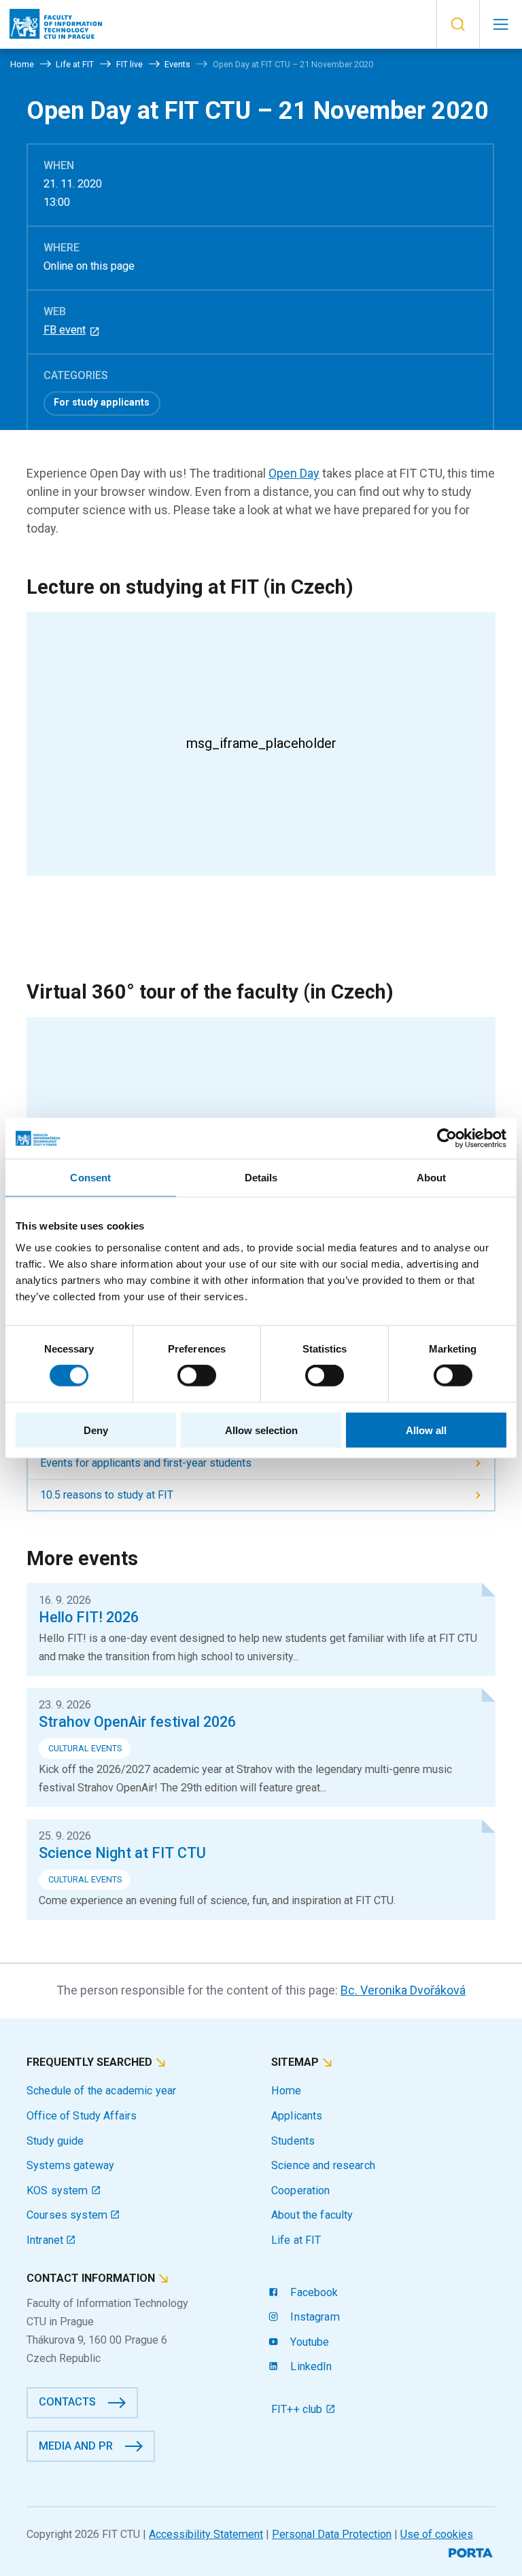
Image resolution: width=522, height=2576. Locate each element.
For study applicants (102, 402)
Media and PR (76, 2446)
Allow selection (261, 1430)
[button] (458, 24)
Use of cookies (437, 2534)
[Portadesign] (472, 2551)
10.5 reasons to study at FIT (107, 1495)
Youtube (308, 2342)
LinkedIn (310, 2366)
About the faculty (312, 2215)
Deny (96, 1430)
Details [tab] (261, 1178)
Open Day (294, 473)
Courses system (68, 2215)
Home (286, 2091)
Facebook (313, 2292)
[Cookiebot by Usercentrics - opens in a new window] (447, 1139)
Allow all (426, 1430)
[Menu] (501, 24)
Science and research (323, 2165)
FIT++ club (298, 2409)
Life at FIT (296, 2240)
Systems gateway (70, 2165)
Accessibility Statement (206, 2534)
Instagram (313, 2317)
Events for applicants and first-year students (146, 1463)
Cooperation (301, 2190)
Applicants (297, 2116)
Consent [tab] (90, 1178)
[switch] (197, 1376)
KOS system (59, 2190)
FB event (65, 330)
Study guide (55, 2141)
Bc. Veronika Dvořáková (403, 1990)
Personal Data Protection (332, 2534)
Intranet (46, 2240)
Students (293, 2141)
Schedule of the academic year (101, 2091)
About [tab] (432, 1178)
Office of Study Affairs (82, 2116)
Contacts (67, 2402)
